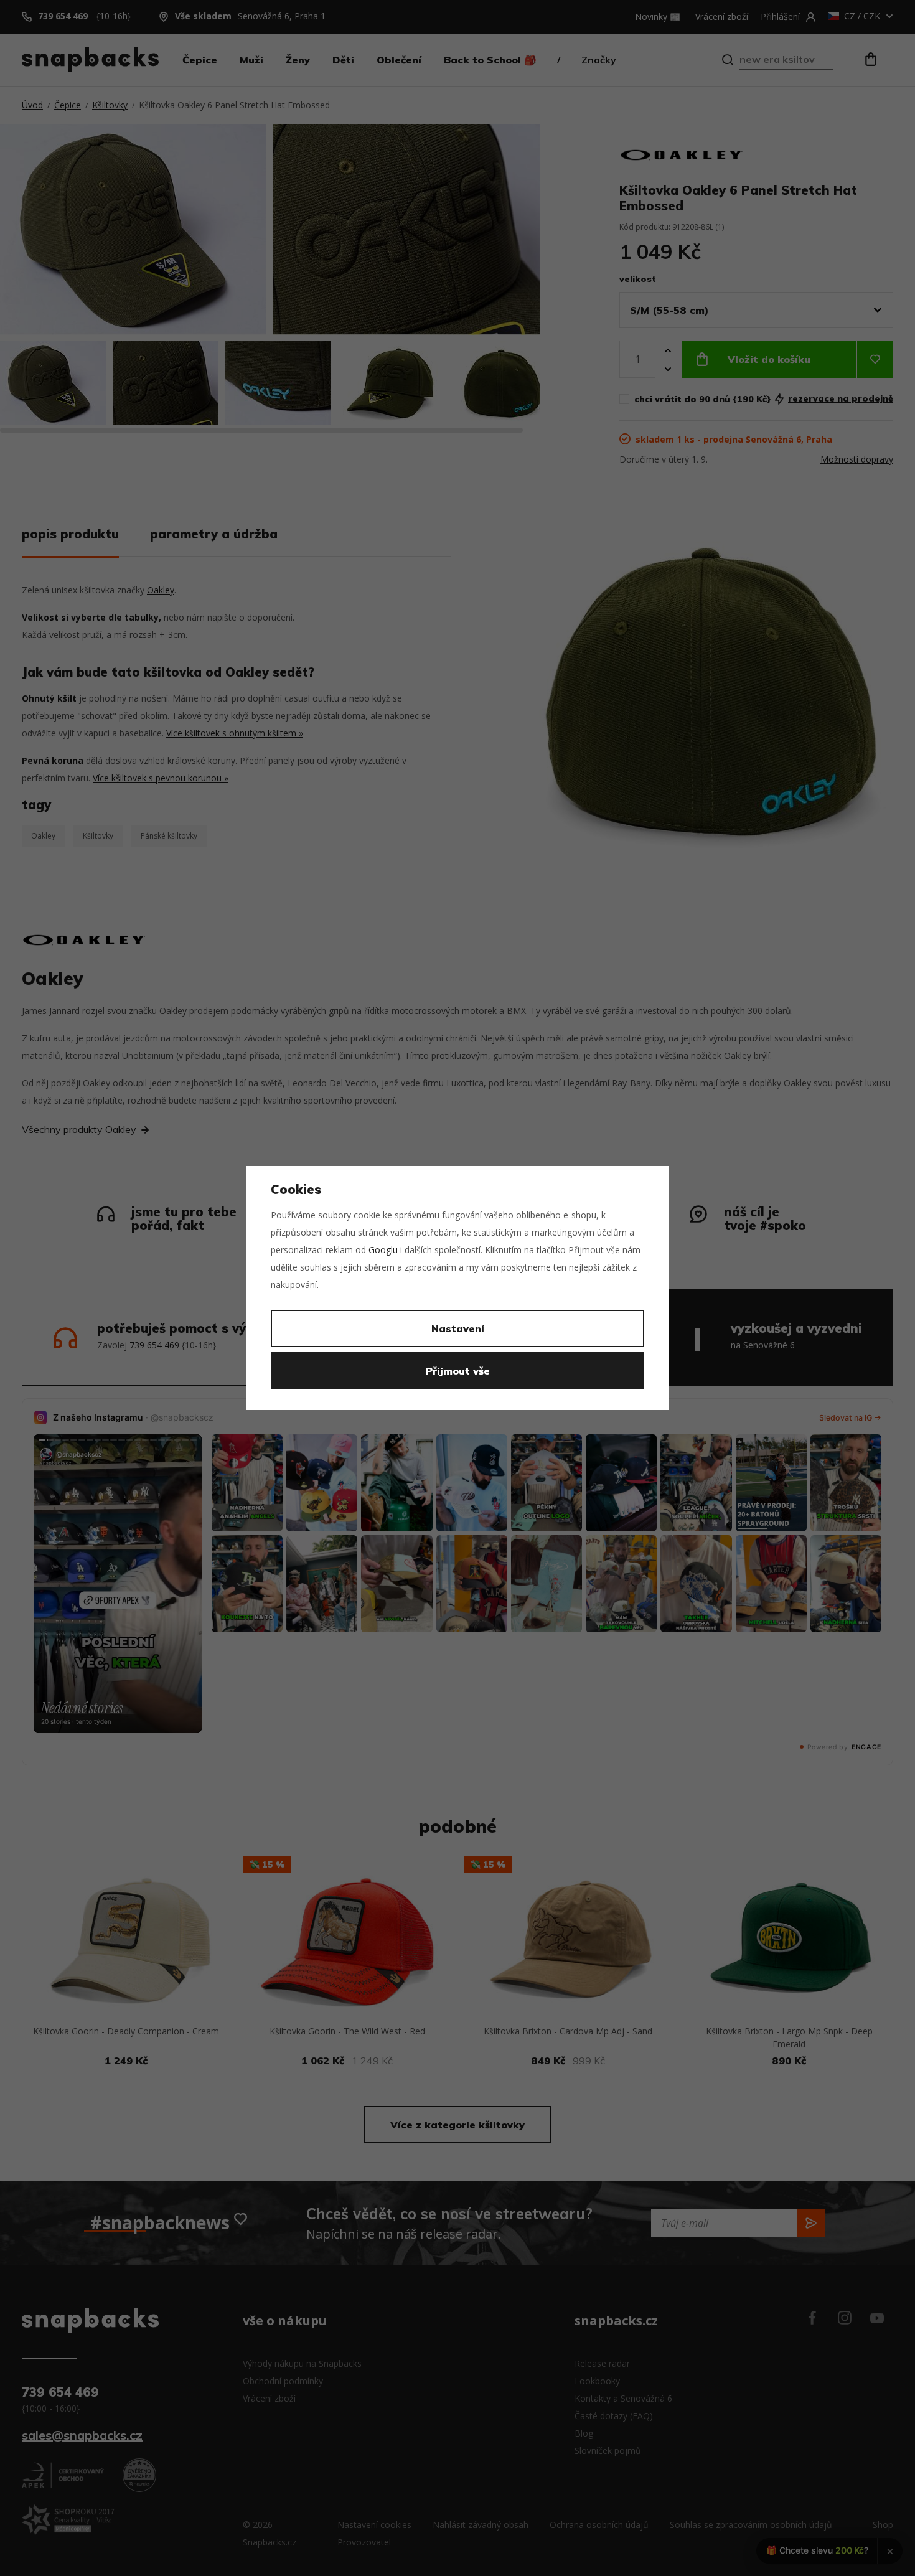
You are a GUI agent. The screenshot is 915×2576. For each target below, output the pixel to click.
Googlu (383, 1250)
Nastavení (458, 1328)
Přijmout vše (458, 1371)
